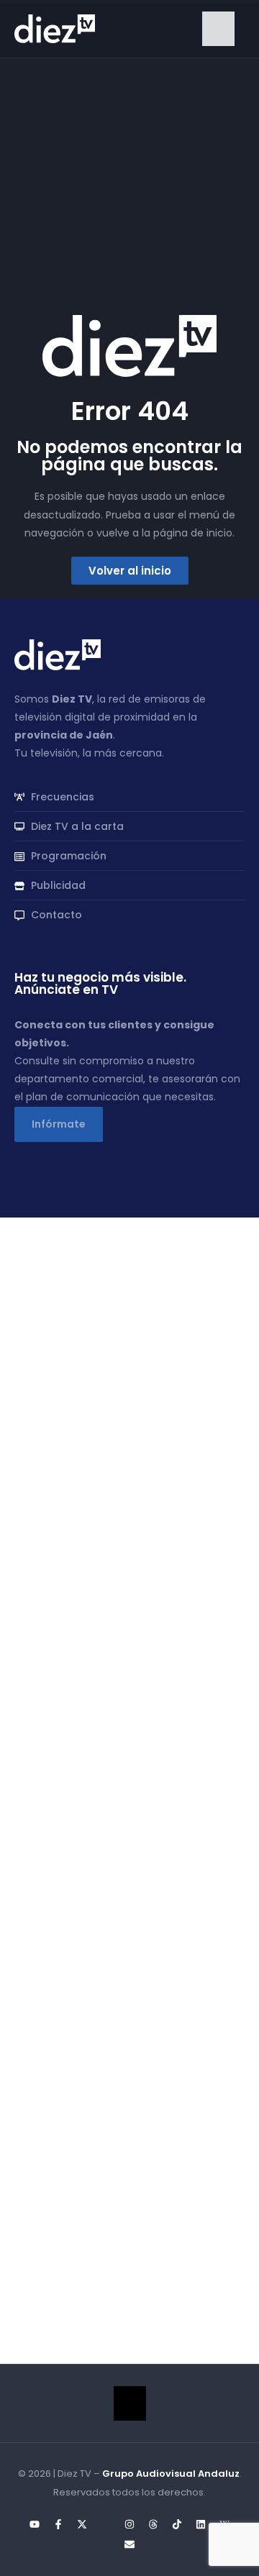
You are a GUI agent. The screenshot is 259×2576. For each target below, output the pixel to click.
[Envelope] (129, 2544)
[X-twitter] (82, 2524)
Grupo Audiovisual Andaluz (171, 2474)
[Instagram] (129, 2524)
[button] (218, 29)
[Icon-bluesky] (106, 2524)
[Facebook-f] (58, 2524)
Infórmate (59, 1124)
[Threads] (153, 2524)
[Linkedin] (201, 2524)
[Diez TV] (55, 28)
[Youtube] (35, 2524)
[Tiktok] (177, 2524)
